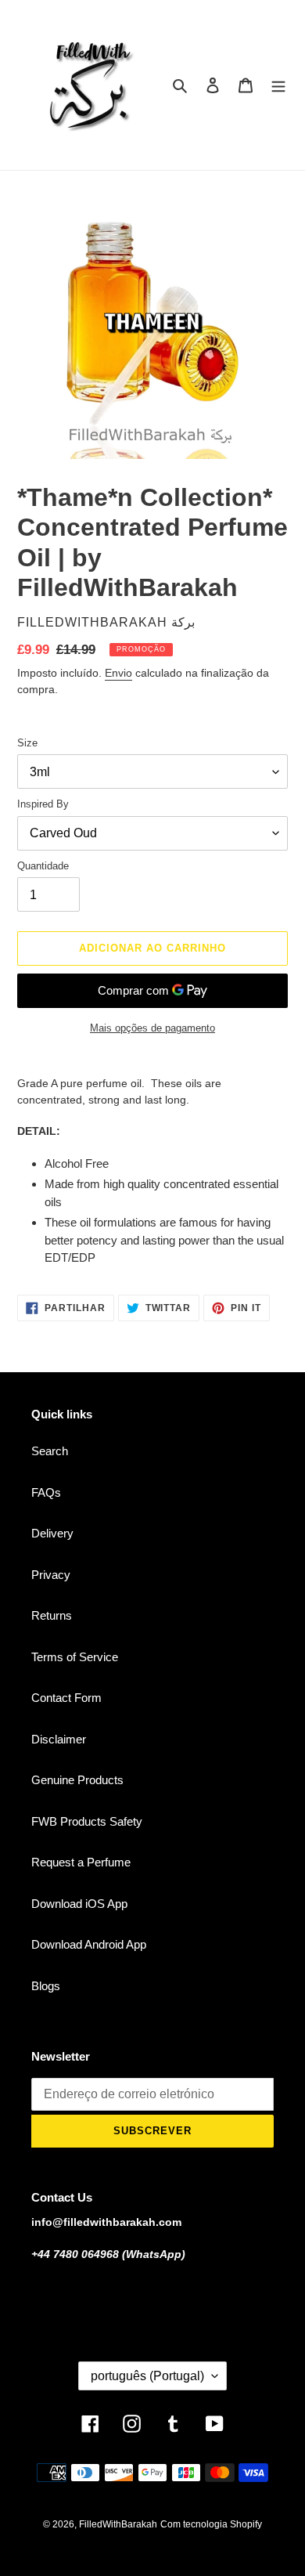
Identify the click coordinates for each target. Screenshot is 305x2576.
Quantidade (43, 866)
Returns (52, 1615)
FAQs (46, 1492)
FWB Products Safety (87, 1821)
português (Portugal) (147, 2376)
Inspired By (43, 804)
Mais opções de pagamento (152, 1028)
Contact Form (66, 1698)
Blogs (46, 1986)
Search (50, 1451)
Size (27, 743)
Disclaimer (59, 1739)
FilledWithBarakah (118, 2524)
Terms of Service (75, 1657)
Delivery (52, 1533)
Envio (118, 673)
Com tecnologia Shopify (211, 2524)
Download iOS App (79, 1904)
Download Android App (89, 1944)
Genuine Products (77, 1780)
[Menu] (278, 85)
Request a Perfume (81, 1862)
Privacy (51, 1575)
